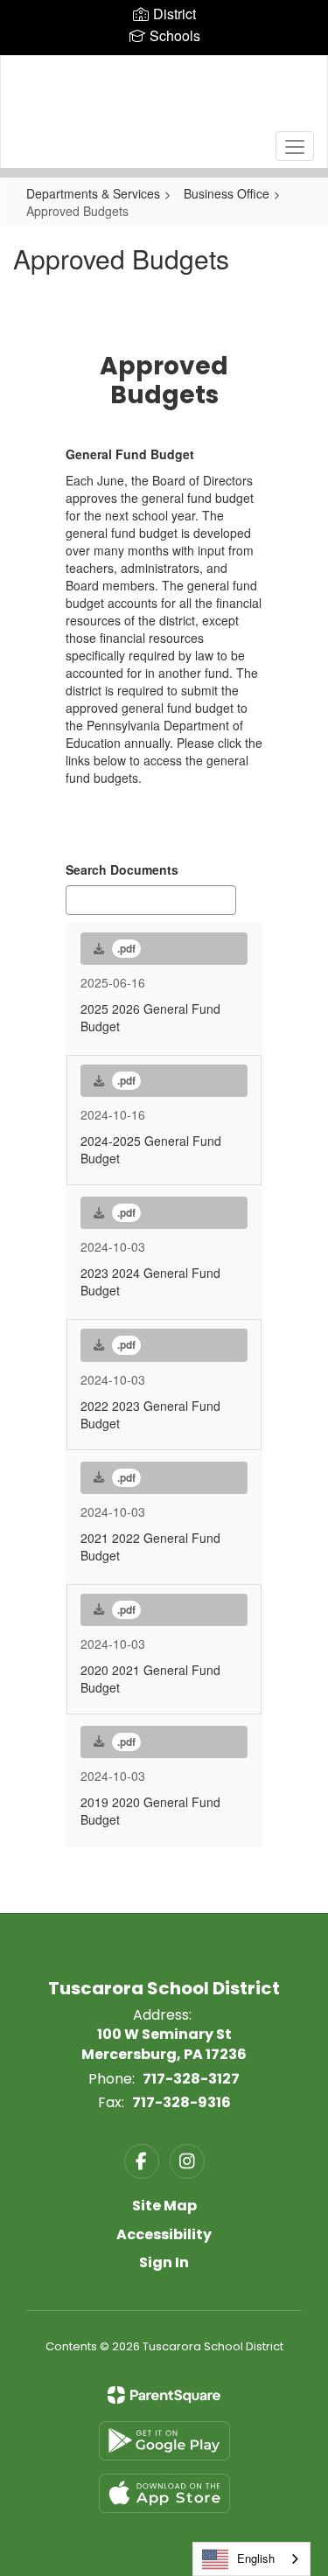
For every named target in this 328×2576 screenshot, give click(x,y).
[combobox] (251, 2559)
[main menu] (295, 146)
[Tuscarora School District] (164, 99)
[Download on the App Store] (164, 2493)
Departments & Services (93, 193)
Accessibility (164, 2234)
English (256, 2558)
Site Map (164, 2206)
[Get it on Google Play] (164, 2441)
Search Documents (122, 869)
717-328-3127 (191, 2079)
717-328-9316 (181, 2102)
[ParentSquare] (164, 2395)
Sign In (164, 2262)
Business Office (227, 193)
